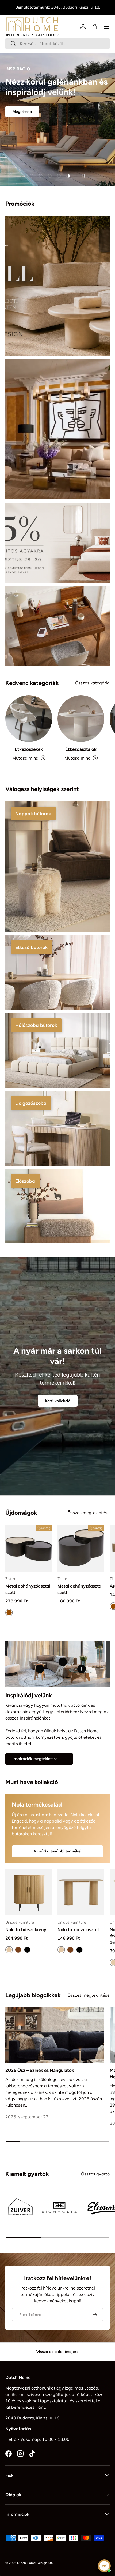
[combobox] (57, 43)
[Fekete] (27, 1950)
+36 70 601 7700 (72, 4)
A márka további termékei (57, 1851)
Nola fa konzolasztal (78, 1929)
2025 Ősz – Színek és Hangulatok (40, 2070)
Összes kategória (92, 683)
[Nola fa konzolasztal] (81, 1892)
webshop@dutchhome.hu (58, 10)
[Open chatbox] (104, 2566)
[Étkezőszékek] (29, 719)
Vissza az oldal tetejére (57, 2352)
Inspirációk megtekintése (35, 1759)
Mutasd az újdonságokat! (35, 154)
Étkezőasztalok (81, 749)
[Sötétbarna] (18, 1950)
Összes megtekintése (89, 1513)
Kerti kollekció (58, 1401)
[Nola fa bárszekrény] (29, 1892)
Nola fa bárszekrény (26, 1929)
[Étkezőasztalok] (81, 719)
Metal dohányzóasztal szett (28, 1589)
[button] (95, 27)
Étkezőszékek (29, 749)
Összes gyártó (95, 2174)
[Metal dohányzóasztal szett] (29, 1548)
